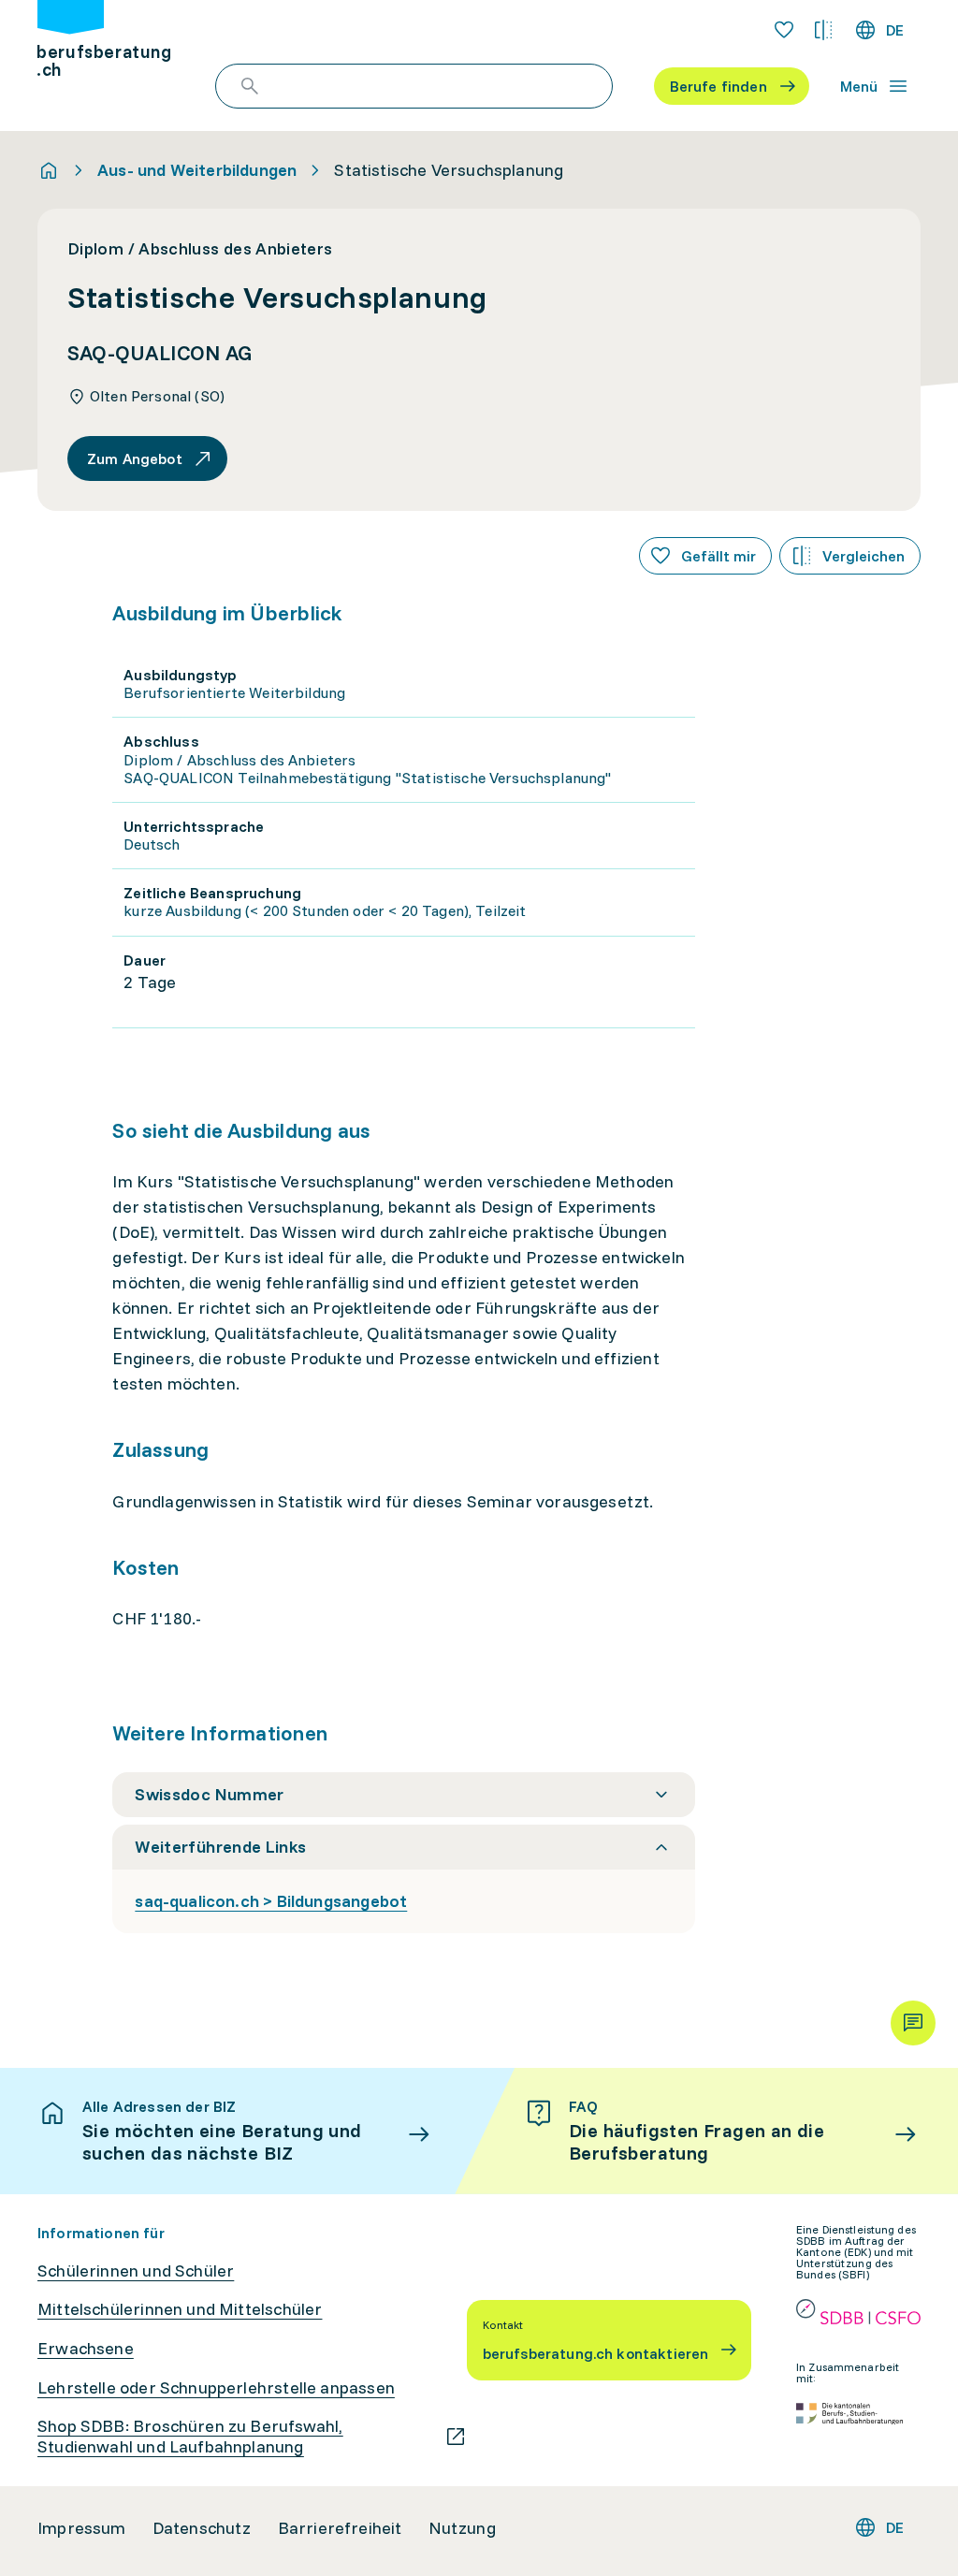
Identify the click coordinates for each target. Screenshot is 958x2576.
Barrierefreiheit (340, 2528)
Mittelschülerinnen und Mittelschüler (180, 2309)
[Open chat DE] (913, 2023)
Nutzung (462, 2528)
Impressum (82, 2528)
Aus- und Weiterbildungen (197, 170)
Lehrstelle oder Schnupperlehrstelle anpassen (216, 2388)
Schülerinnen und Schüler (136, 2271)
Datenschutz (202, 2528)
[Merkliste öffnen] (784, 30)
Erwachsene (86, 2349)
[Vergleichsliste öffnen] (823, 30)
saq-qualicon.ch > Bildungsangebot (271, 1901)
